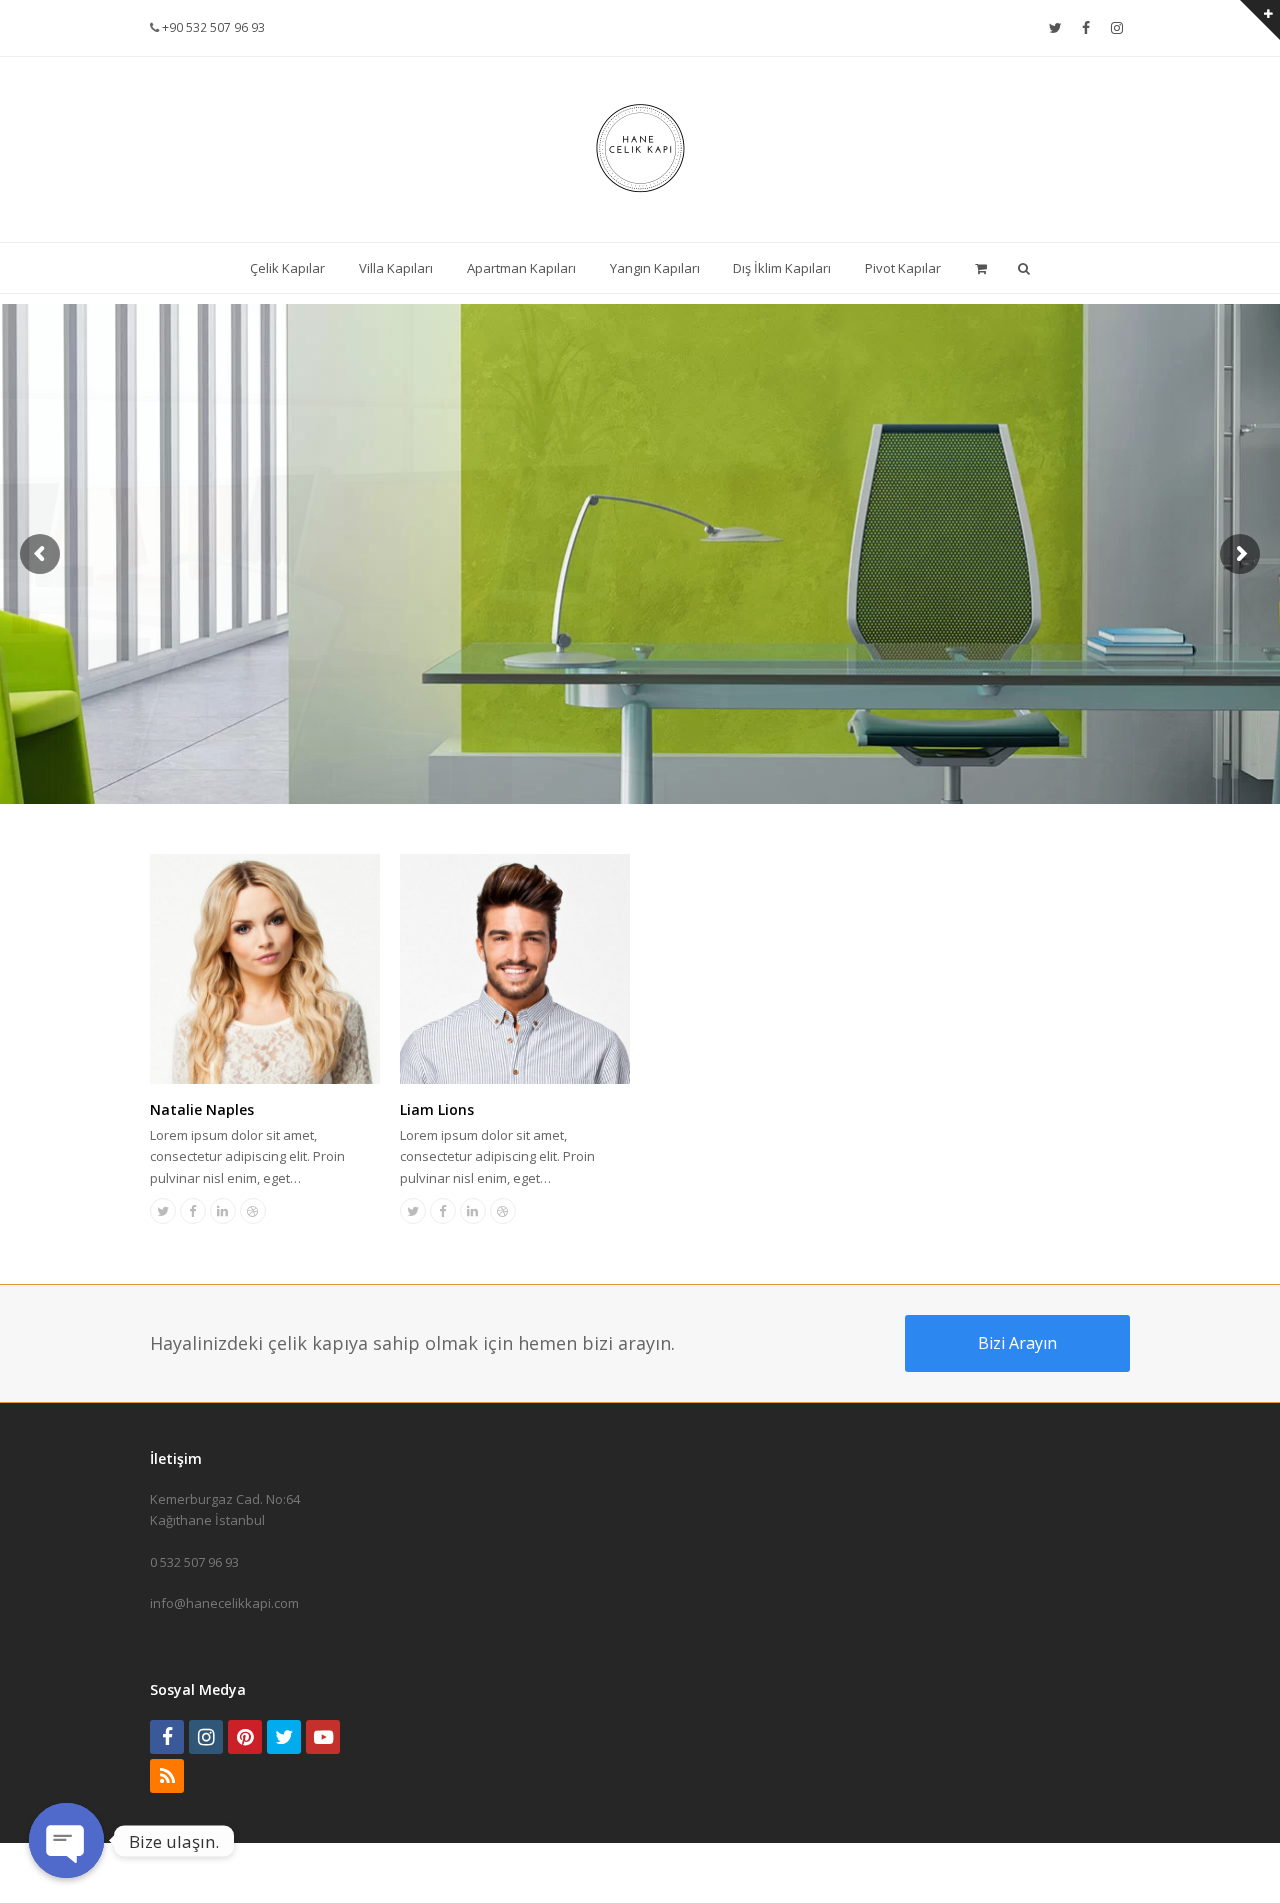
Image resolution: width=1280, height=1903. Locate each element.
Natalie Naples (202, 1109)
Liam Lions (437, 1109)
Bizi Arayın (1017, 1343)
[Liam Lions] (515, 1073)
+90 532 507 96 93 (212, 27)
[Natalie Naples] (265, 1073)
